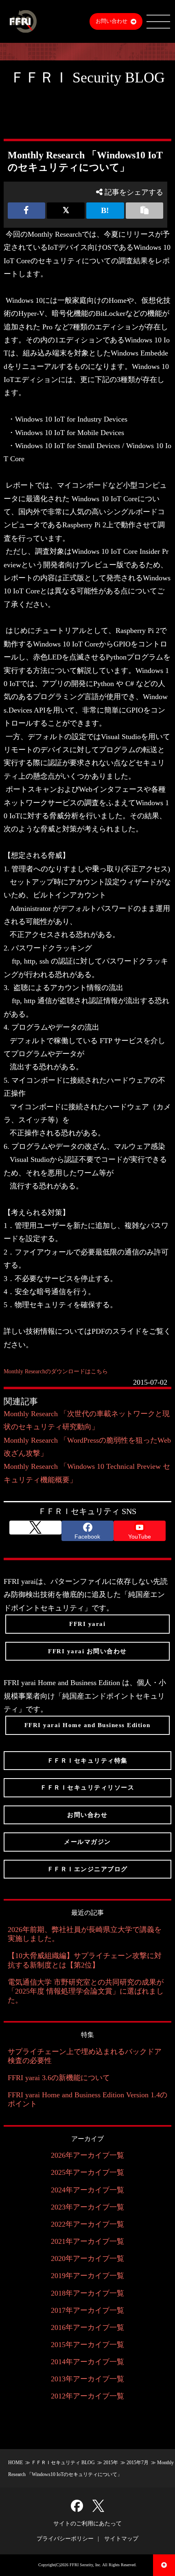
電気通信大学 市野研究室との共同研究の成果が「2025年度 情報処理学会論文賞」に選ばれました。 (86, 1991)
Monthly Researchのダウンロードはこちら (56, 1371)
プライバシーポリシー (65, 2539)
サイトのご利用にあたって (87, 2524)
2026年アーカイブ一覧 (87, 2155)
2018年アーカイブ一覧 (87, 2293)
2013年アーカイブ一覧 (87, 2379)
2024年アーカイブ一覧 (87, 2190)
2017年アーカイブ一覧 (87, 2310)
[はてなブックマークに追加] (105, 211)
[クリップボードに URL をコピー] (145, 211)
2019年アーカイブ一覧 (87, 2276)
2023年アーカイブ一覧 (87, 2207)
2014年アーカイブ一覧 (87, 2362)
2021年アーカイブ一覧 (87, 2241)
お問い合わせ (112, 21)
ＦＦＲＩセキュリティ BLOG (63, 2463)
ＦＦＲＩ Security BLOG (87, 78)
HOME (15, 2463)
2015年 (111, 2463)
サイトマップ (121, 2539)
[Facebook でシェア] (27, 211)
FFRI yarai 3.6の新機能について (59, 2078)
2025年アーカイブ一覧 (87, 2172)
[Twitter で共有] (66, 211)
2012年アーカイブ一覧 (87, 2396)
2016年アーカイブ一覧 (87, 2327)
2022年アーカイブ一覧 (87, 2224)
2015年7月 (138, 2463)
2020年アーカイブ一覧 (87, 2258)
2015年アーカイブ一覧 (87, 2345)
